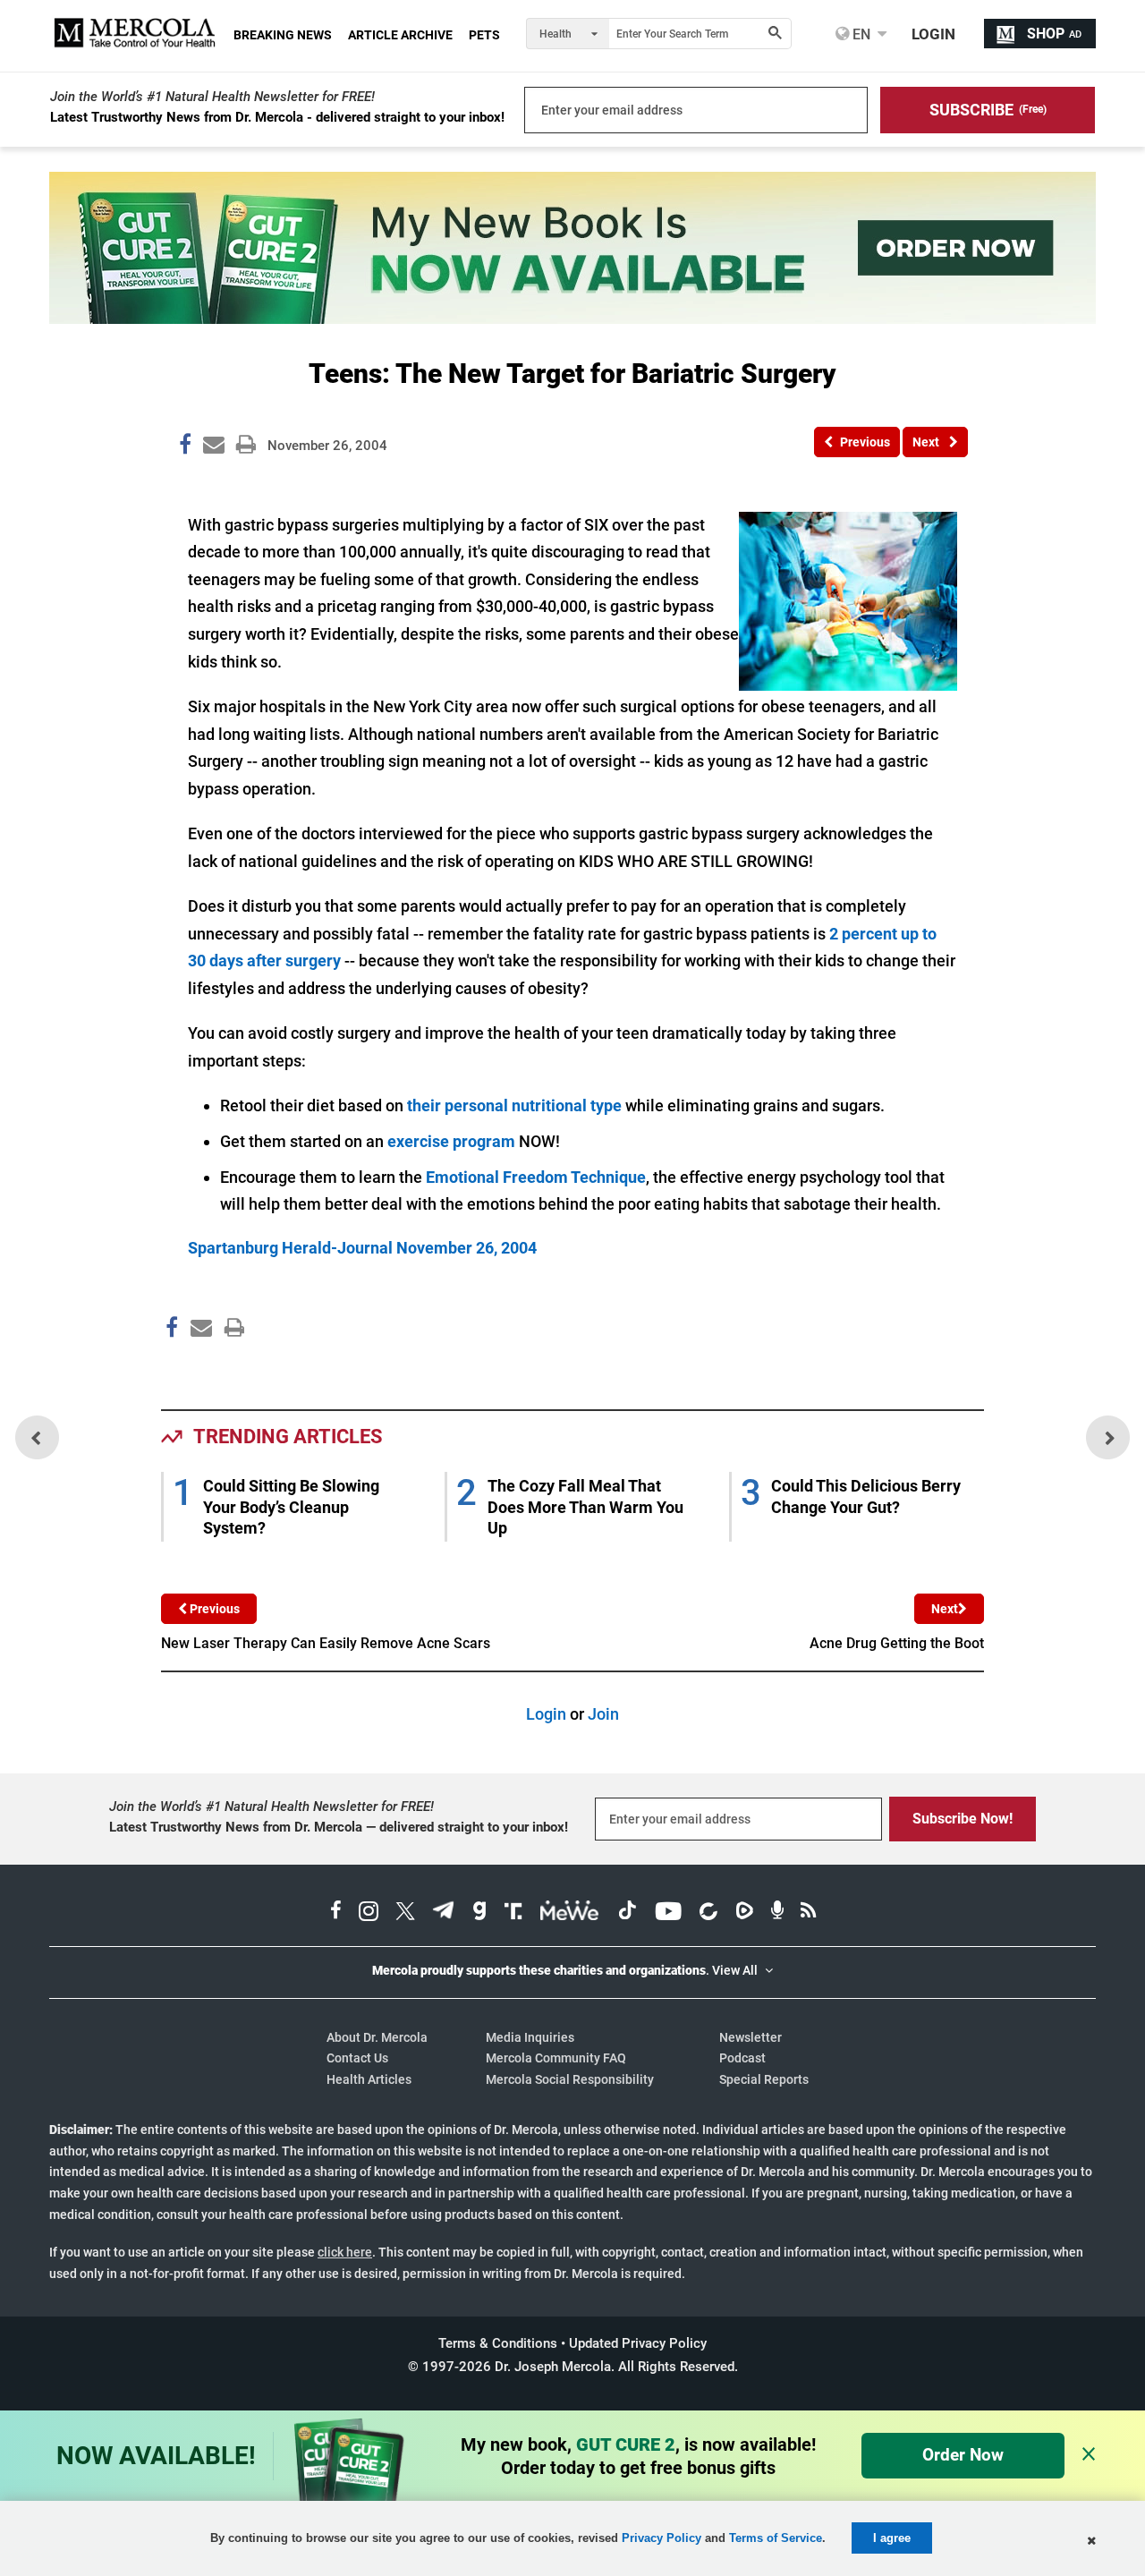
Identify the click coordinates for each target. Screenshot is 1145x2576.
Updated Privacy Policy (638, 2343)
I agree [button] (892, 2538)
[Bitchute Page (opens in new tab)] (708, 1913)
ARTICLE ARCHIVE (400, 35)
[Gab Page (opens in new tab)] (479, 1913)
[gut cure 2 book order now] (572, 318)
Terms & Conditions (498, 2343)
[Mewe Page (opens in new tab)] (570, 1913)
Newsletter (751, 2037)
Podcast (742, 2058)
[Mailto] (199, 1366)
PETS (484, 35)
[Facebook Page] (171, 1366)
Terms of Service (776, 2538)
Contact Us (357, 2058)
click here (345, 2252)
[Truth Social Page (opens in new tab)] (513, 1913)
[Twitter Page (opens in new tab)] (405, 1913)
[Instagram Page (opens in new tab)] (369, 1913)
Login (546, 1714)
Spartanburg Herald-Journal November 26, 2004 (362, 1248)
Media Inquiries (530, 2037)
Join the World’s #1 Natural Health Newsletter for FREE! (212, 97)
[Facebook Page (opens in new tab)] (336, 1913)
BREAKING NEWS (283, 35)
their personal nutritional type (514, 1105)
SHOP (1054, 34)
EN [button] (860, 34)
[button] (988, 110)
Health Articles (369, 2079)
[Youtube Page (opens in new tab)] (668, 1913)
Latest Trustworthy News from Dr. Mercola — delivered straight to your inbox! (339, 1827)
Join (603, 1714)
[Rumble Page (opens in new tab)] (744, 1913)
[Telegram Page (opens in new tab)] (444, 1913)
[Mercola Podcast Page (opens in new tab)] (777, 1913)
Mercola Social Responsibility (570, 2079)
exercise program (451, 1141)
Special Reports (764, 2079)
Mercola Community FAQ (556, 2058)
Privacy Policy (662, 2538)
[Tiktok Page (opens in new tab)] (627, 1913)
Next (945, 1609)
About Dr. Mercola (377, 2037)
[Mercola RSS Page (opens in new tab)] (808, 1913)
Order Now (963, 2455)
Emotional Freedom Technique (536, 1177)
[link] (185, 447)
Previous (213, 1609)
